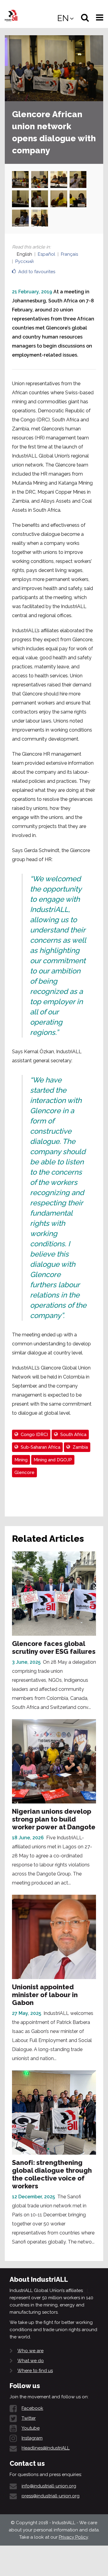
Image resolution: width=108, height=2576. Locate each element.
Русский (24, 261)
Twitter (29, 2418)
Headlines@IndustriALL (46, 2448)
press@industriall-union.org (51, 2496)
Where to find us (35, 2371)
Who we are (30, 2351)
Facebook (32, 2408)
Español (46, 254)
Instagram (32, 2438)
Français (69, 254)
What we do (31, 2361)
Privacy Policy (73, 2537)
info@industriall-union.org (49, 2486)
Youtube (31, 2428)
